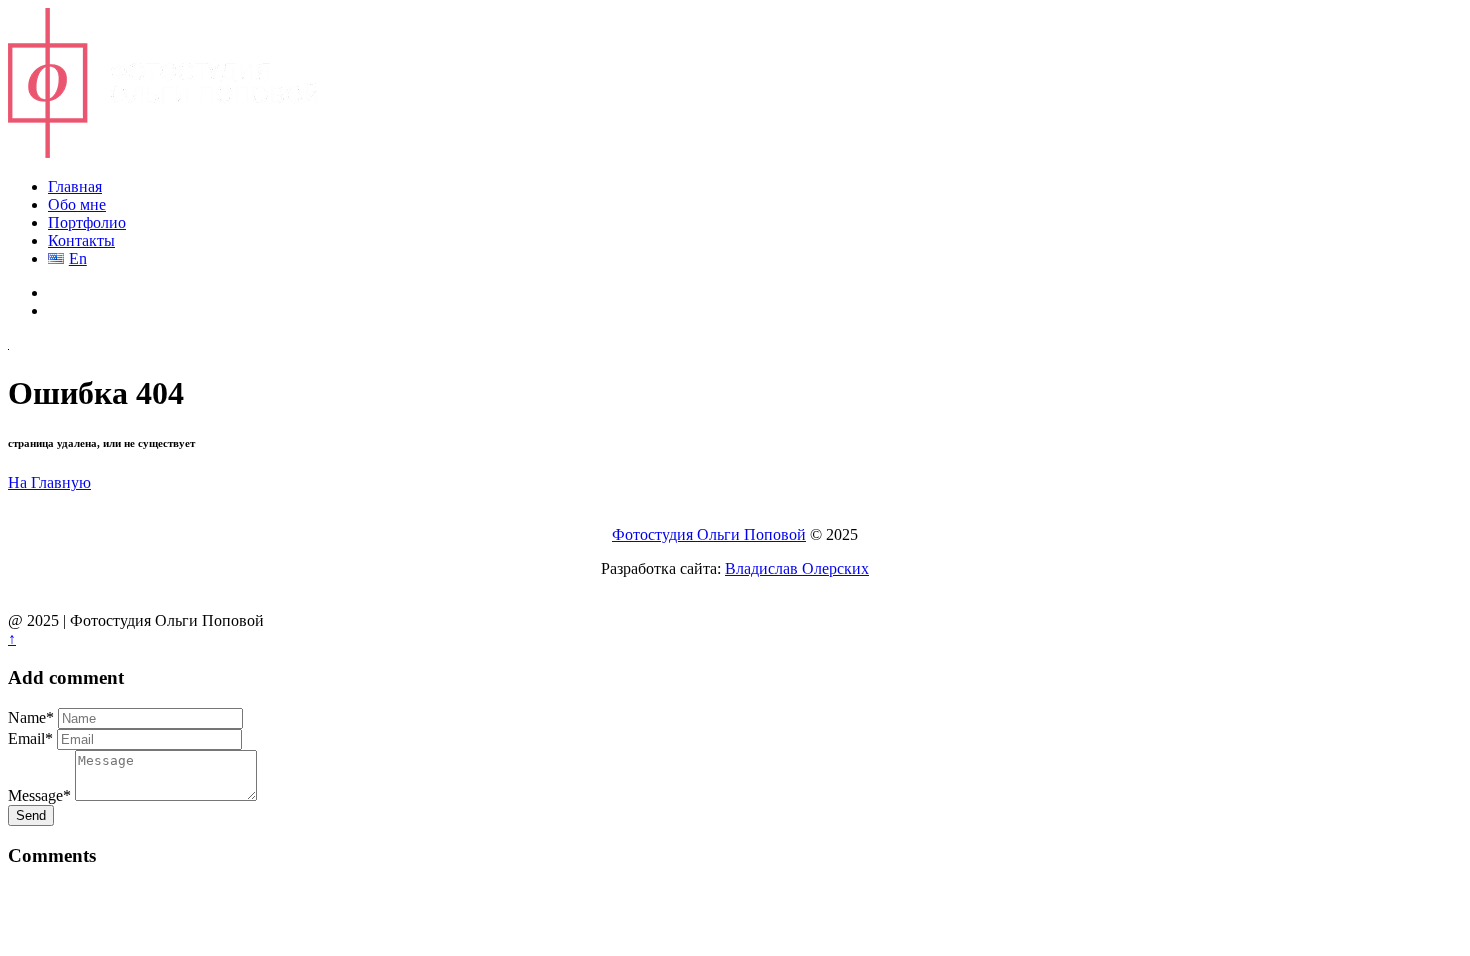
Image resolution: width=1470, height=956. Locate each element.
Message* (39, 795)
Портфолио (87, 222)
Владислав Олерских (797, 568)
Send (31, 815)
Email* (30, 738)
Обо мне (77, 204)
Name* (31, 717)
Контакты (81, 240)
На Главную (49, 482)
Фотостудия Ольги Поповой (709, 534)
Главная (75, 186)
